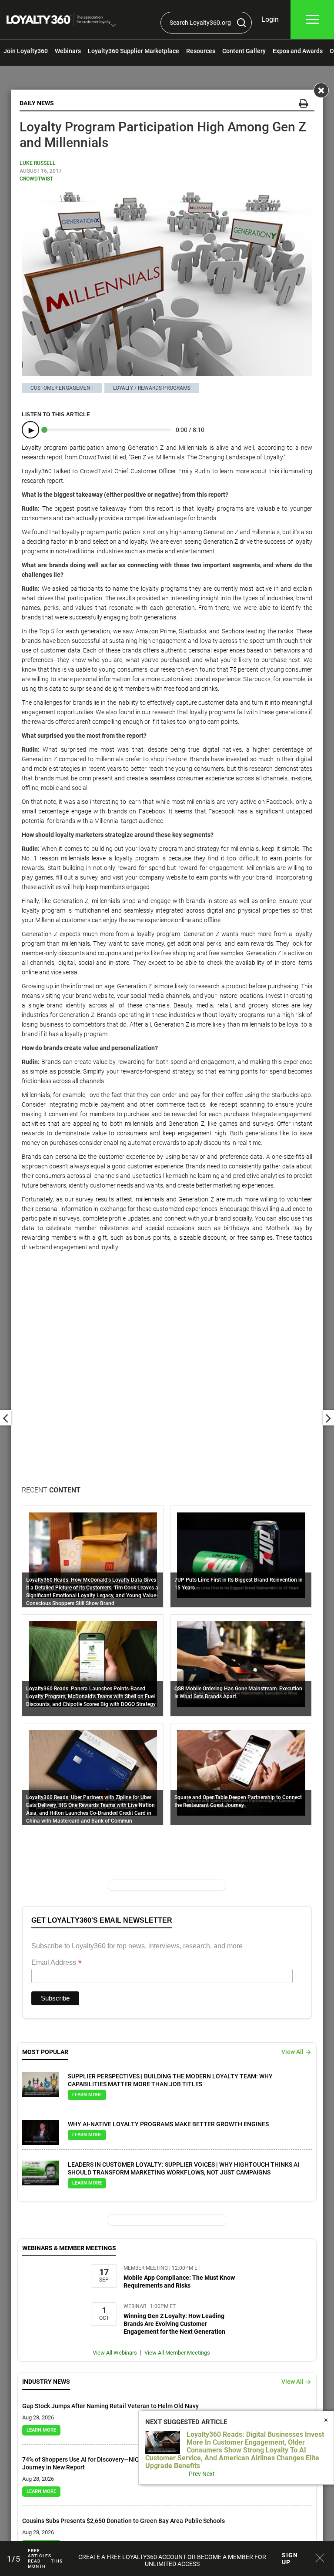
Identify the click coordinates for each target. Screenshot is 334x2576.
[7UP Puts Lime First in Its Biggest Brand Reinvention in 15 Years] (241, 1555)
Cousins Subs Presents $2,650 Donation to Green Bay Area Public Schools (124, 2521)
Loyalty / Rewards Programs (152, 388)
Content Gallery (244, 51)
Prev (195, 2474)
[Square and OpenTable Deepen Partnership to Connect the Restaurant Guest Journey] (241, 1772)
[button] (113, 26)
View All (292, 2052)
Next (209, 2474)
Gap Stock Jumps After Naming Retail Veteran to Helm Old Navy (110, 2406)
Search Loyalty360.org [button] (200, 23)
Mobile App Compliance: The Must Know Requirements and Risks (179, 2282)
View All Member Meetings (177, 2353)
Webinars (68, 51)
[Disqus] (167, 1374)
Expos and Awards (298, 51)
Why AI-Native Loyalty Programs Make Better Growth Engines (168, 2124)
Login (270, 19)
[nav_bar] (312, 20)
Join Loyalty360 (26, 51)
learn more (87, 2095)
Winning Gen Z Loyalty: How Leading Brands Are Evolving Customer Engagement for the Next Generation (174, 2324)
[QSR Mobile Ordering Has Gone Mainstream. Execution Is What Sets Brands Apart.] (241, 1663)
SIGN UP (290, 2559)
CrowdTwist (36, 179)
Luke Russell (38, 163)
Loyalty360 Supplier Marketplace (134, 51)
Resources (201, 51)
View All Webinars (115, 2353)
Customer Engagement (62, 388)
